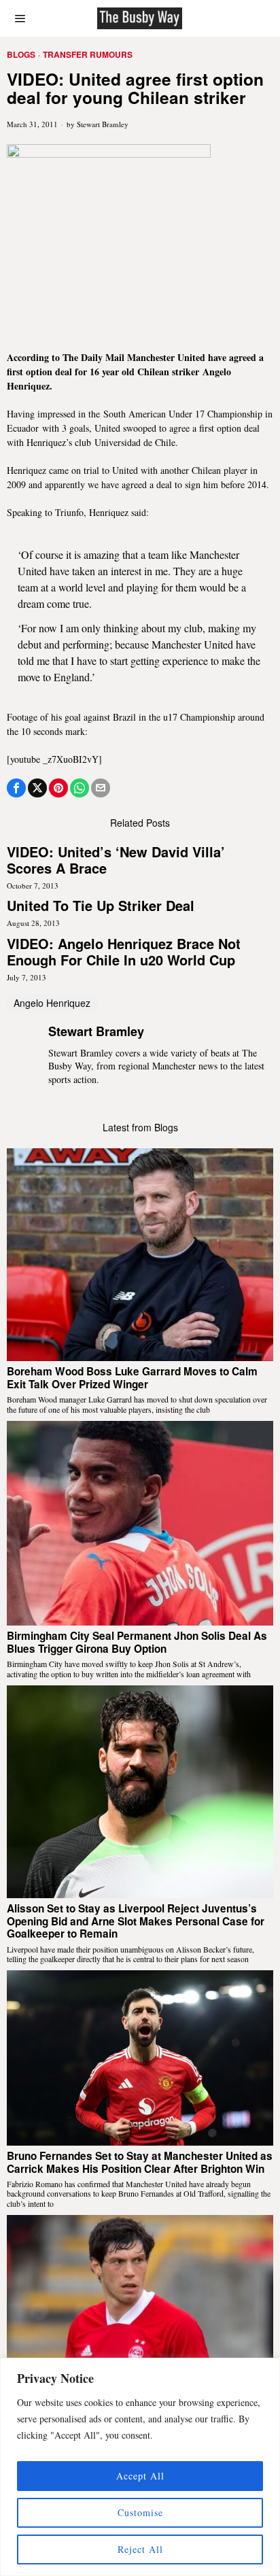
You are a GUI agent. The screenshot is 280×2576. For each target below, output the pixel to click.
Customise (140, 2512)
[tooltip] (16, 788)
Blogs (21, 55)
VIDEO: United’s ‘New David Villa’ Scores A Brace (116, 860)
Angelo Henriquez (52, 1003)
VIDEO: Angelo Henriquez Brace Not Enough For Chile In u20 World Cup (124, 952)
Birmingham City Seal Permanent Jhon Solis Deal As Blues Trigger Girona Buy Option (137, 1642)
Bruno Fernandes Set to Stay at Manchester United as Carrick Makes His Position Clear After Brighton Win (140, 2162)
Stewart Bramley (103, 124)
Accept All (140, 2476)
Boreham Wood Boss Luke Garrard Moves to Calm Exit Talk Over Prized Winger (132, 1378)
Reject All (140, 2549)
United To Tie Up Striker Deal (101, 906)
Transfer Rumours (88, 55)
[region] (140, 2467)
